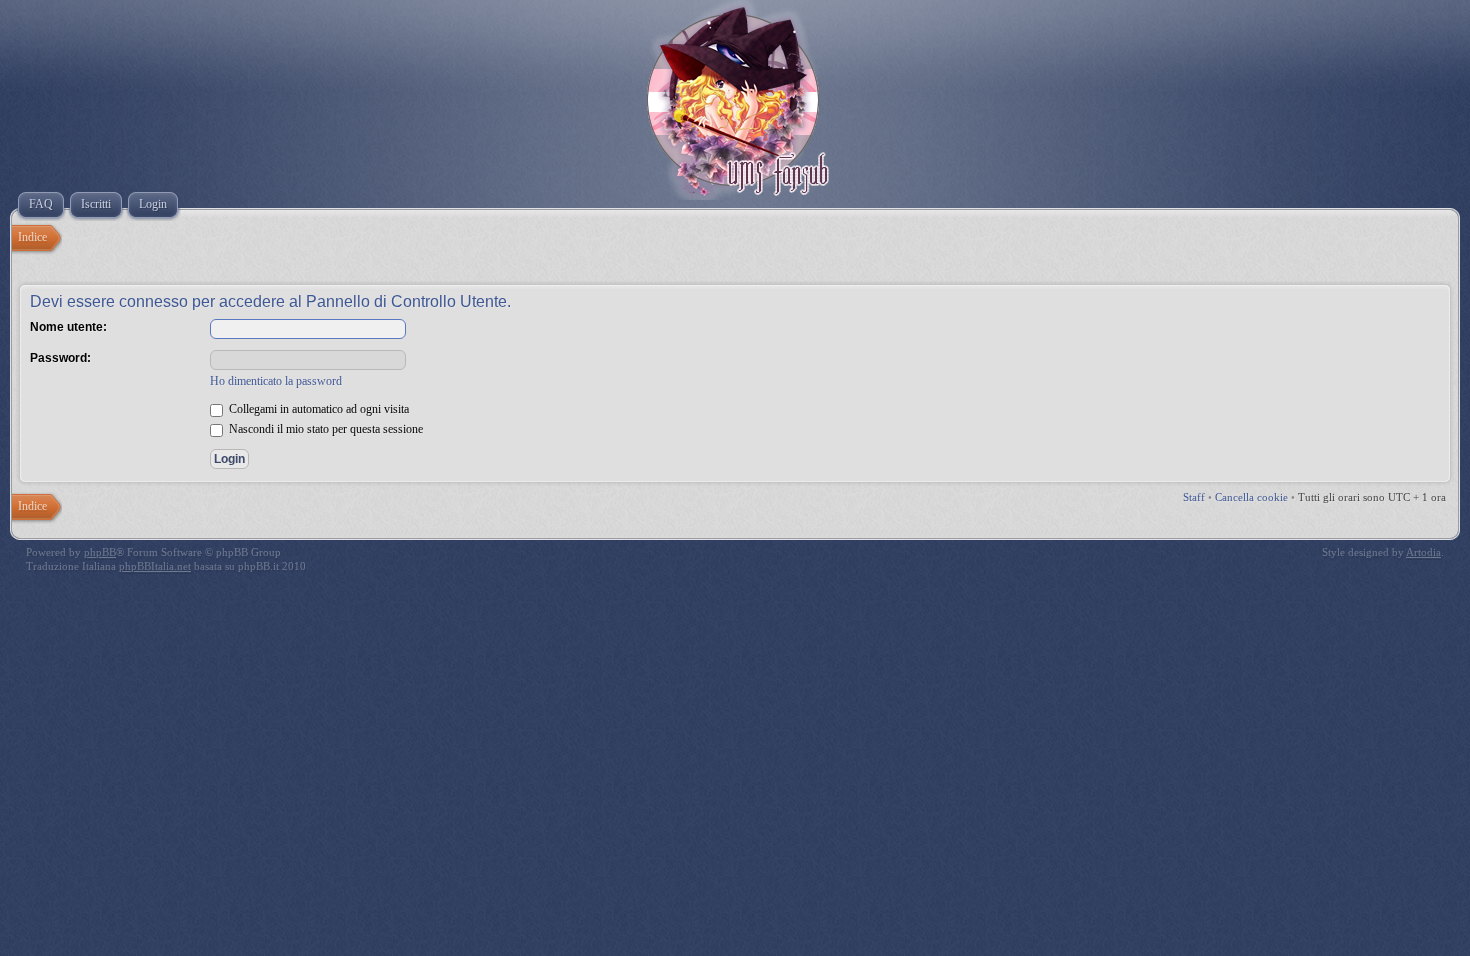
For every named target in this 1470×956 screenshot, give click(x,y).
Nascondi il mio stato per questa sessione (324, 429)
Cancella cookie (1251, 497)
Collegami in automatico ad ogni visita (317, 409)
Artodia (1423, 552)
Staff (1194, 497)
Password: (60, 358)
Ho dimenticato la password (276, 381)
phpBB (100, 552)
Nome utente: (68, 327)
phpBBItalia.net (155, 566)
